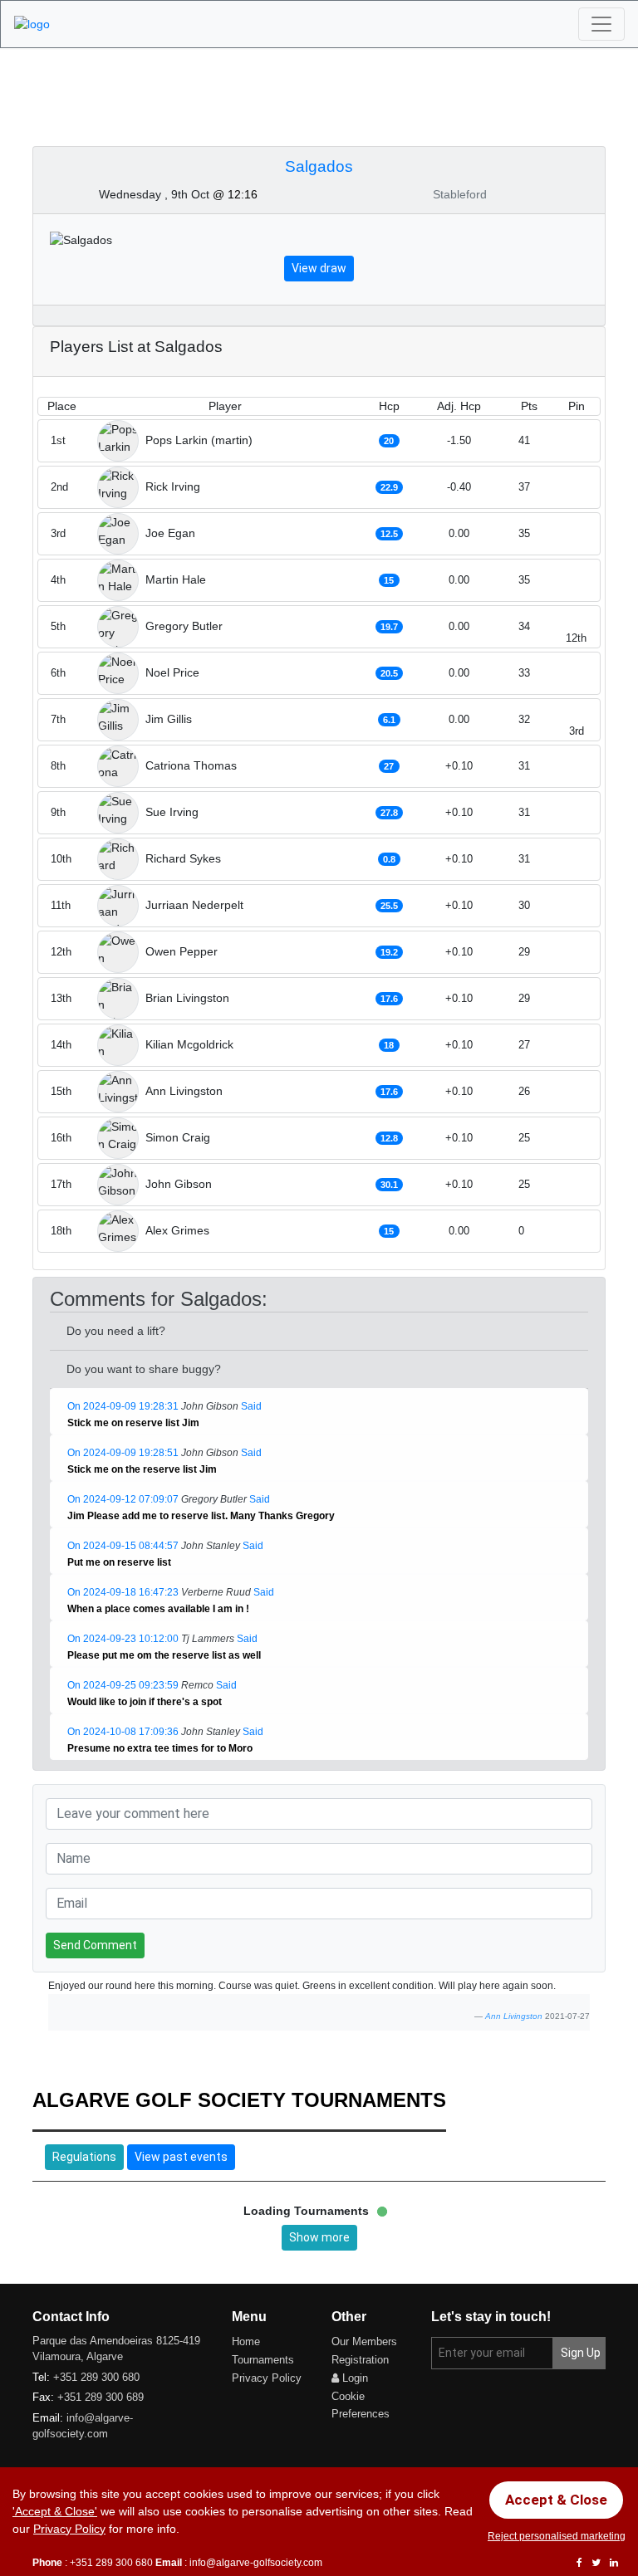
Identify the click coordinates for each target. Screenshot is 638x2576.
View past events (181, 2157)
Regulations (84, 2157)
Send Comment (95, 1945)
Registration (360, 2360)
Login (353, 2378)
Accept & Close (556, 2500)
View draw (319, 268)
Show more (319, 2237)
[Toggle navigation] (601, 24)
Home (246, 2341)
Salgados (319, 166)
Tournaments (263, 2360)
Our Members (364, 2341)
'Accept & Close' (55, 2511)
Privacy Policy (267, 2378)
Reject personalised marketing (557, 2536)
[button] (209, 1424)
